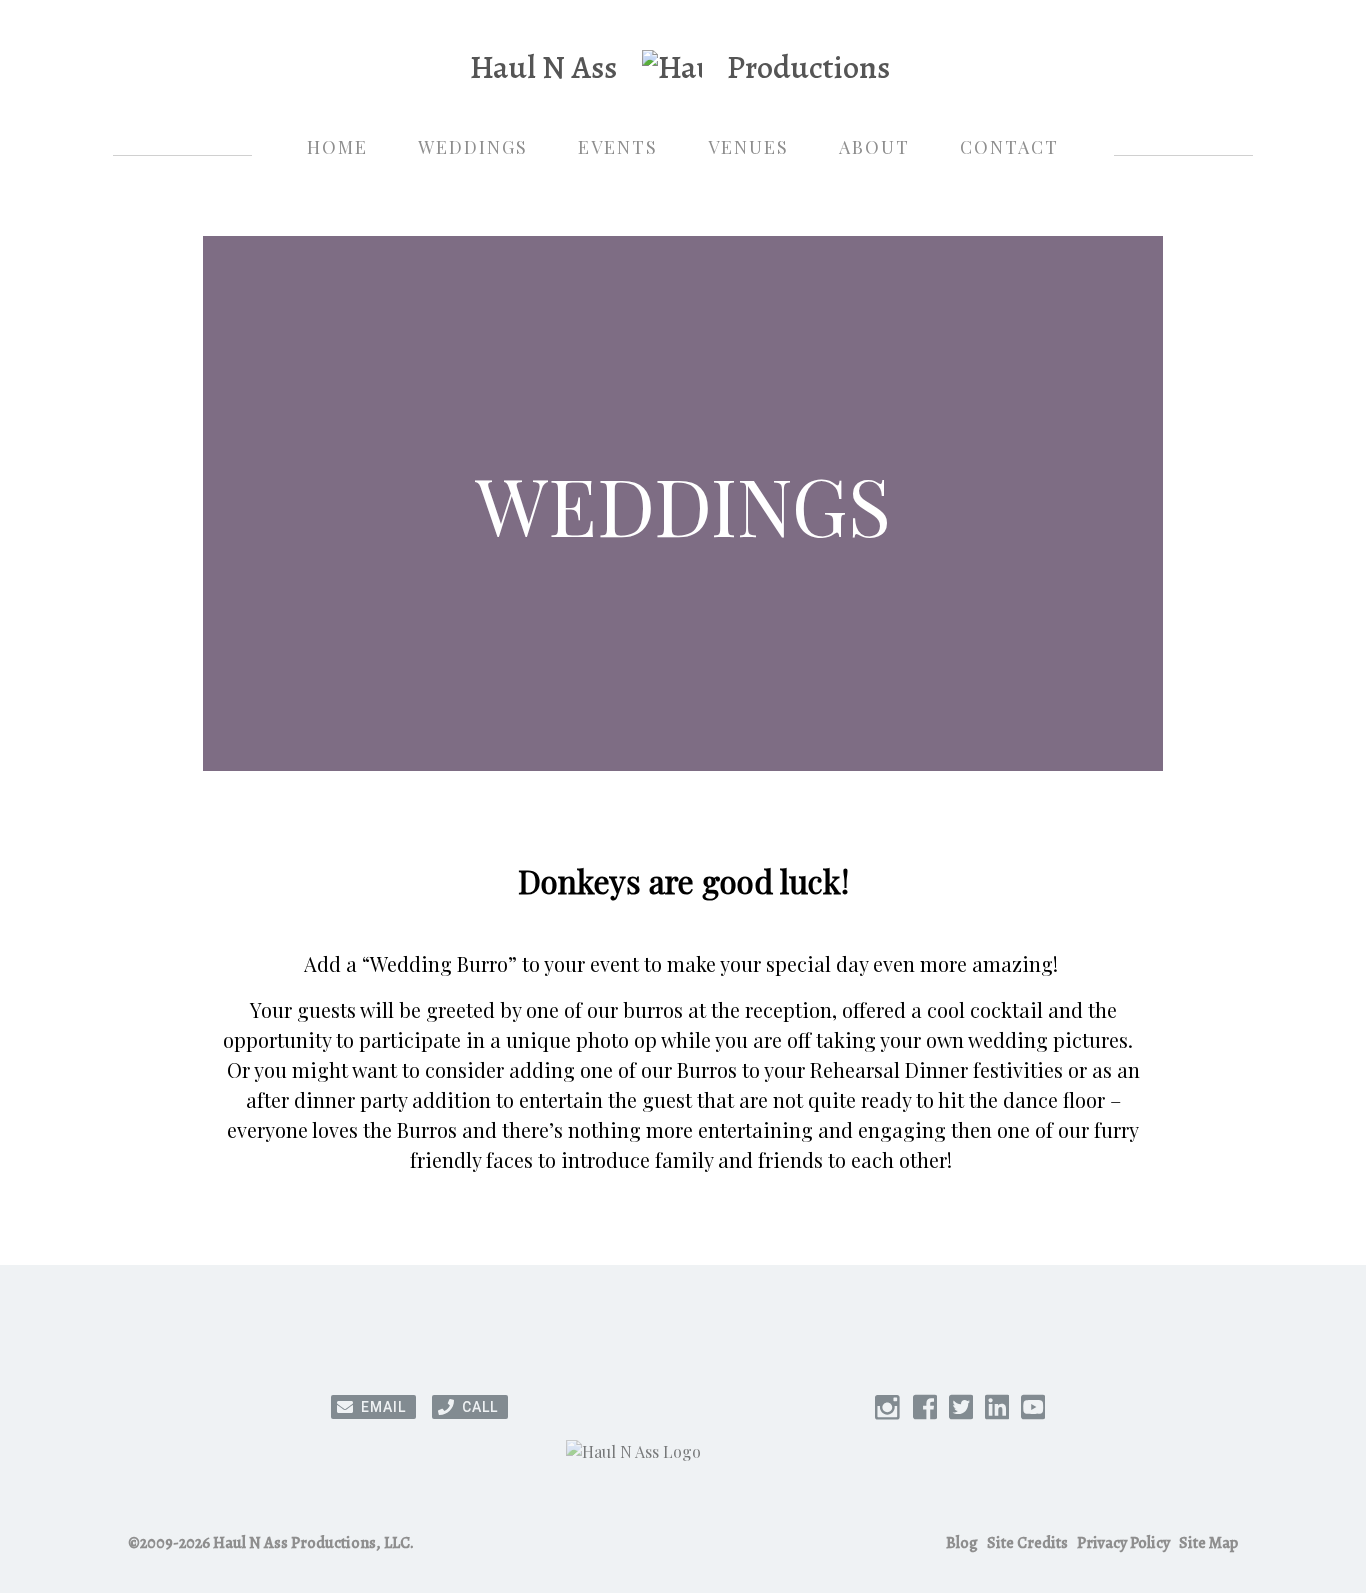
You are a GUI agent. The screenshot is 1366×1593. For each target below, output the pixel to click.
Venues (748, 147)
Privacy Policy (1123, 1543)
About (874, 147)
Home (337, 147)
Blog (962, 1543)
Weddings (473, 147)
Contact (1009, 147)
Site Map (1208, 1543)
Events (618, 147)
